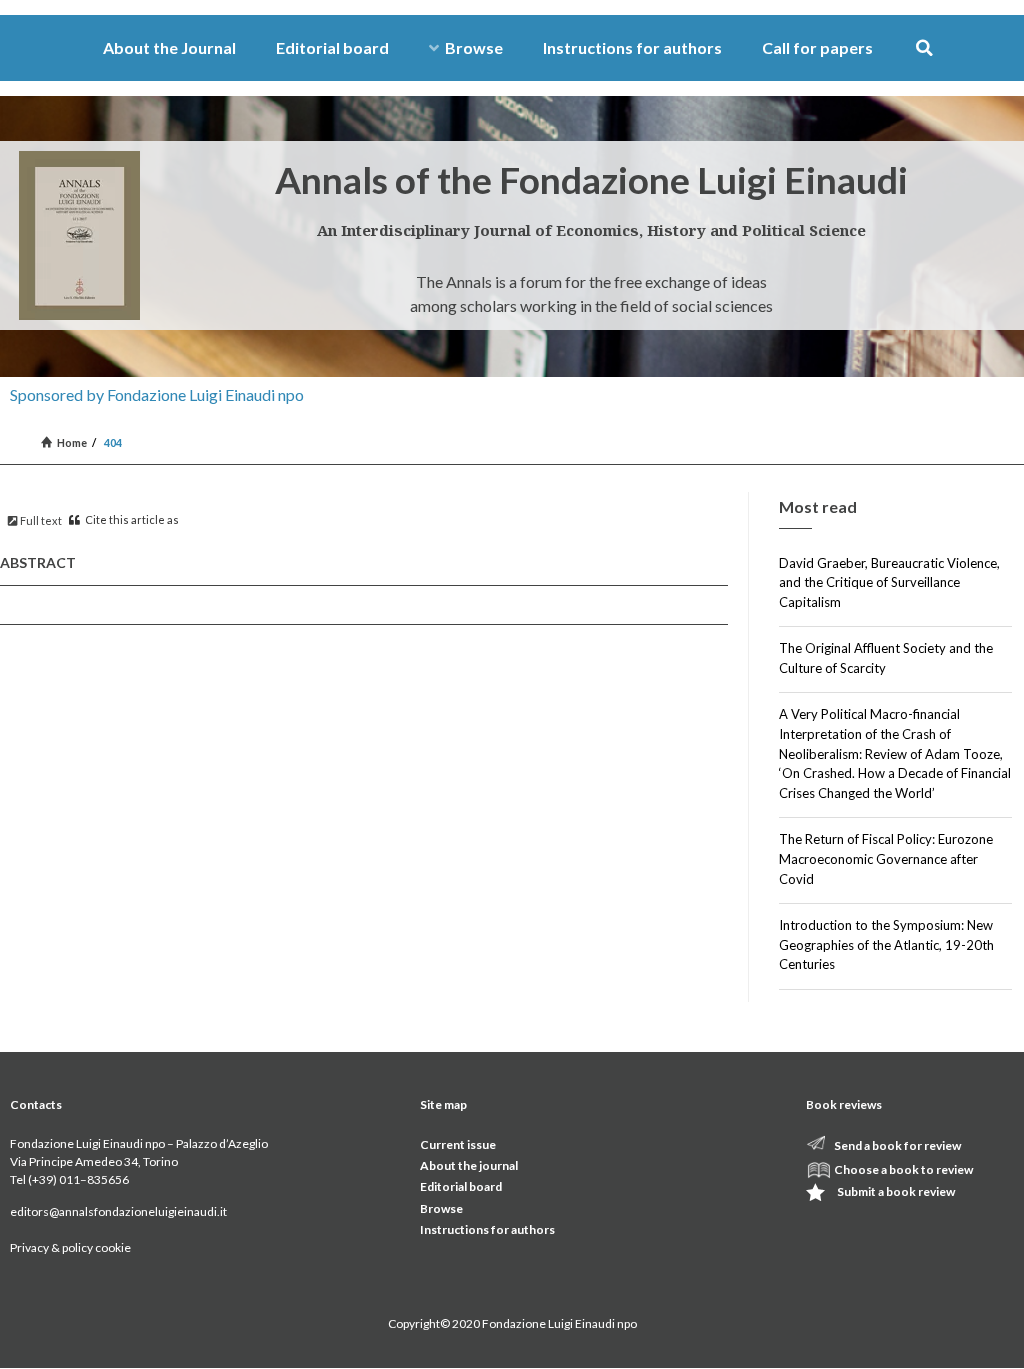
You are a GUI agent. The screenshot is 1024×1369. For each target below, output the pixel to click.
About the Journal (169, 47)
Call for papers (817, 47)
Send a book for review (897, 1145)
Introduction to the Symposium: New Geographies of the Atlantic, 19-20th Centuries (886, 944)
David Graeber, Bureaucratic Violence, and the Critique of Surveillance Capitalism (889, 582)
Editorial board (332, 47)
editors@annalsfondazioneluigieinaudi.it (118, 1211)
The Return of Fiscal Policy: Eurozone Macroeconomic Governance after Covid (886, 858)
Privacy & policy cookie (70, 1247)
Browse (474, 47)
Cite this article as (131, 519)
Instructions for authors (632, 47)
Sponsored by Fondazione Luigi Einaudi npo (157, 394)
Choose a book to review (903, 1169)
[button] (924, 48)
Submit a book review (896, 1191)
